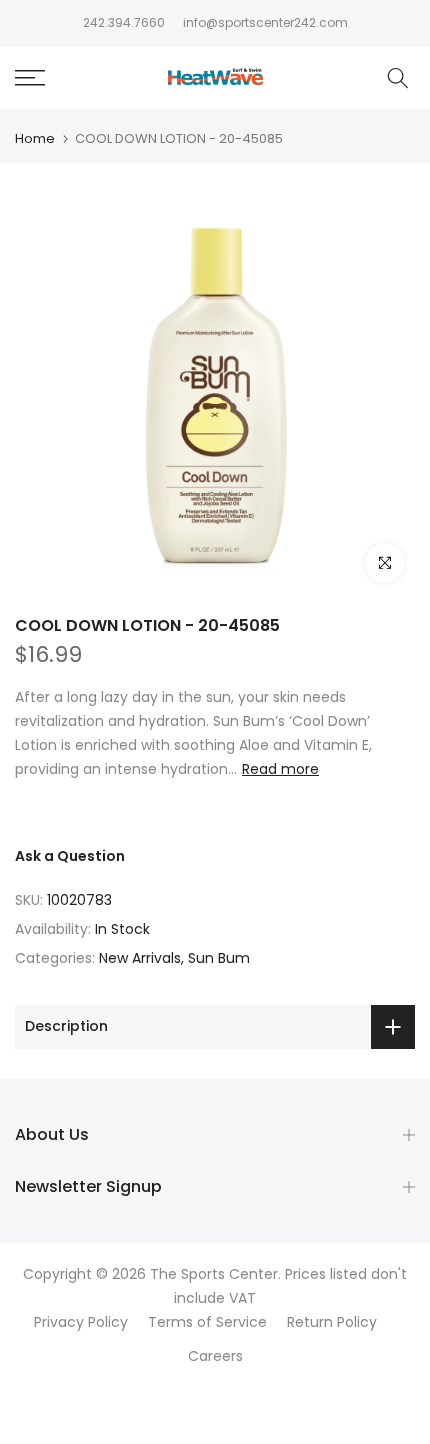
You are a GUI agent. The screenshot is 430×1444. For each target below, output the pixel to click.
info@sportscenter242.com (265, 22)
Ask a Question (70, 856)
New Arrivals (140, 958)
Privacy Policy (81, 1322)
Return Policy (332, 1322)
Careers (215, 1356)
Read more (280, 769)
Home (35, 138)
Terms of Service (207, 1322)
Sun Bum (219, 958)
